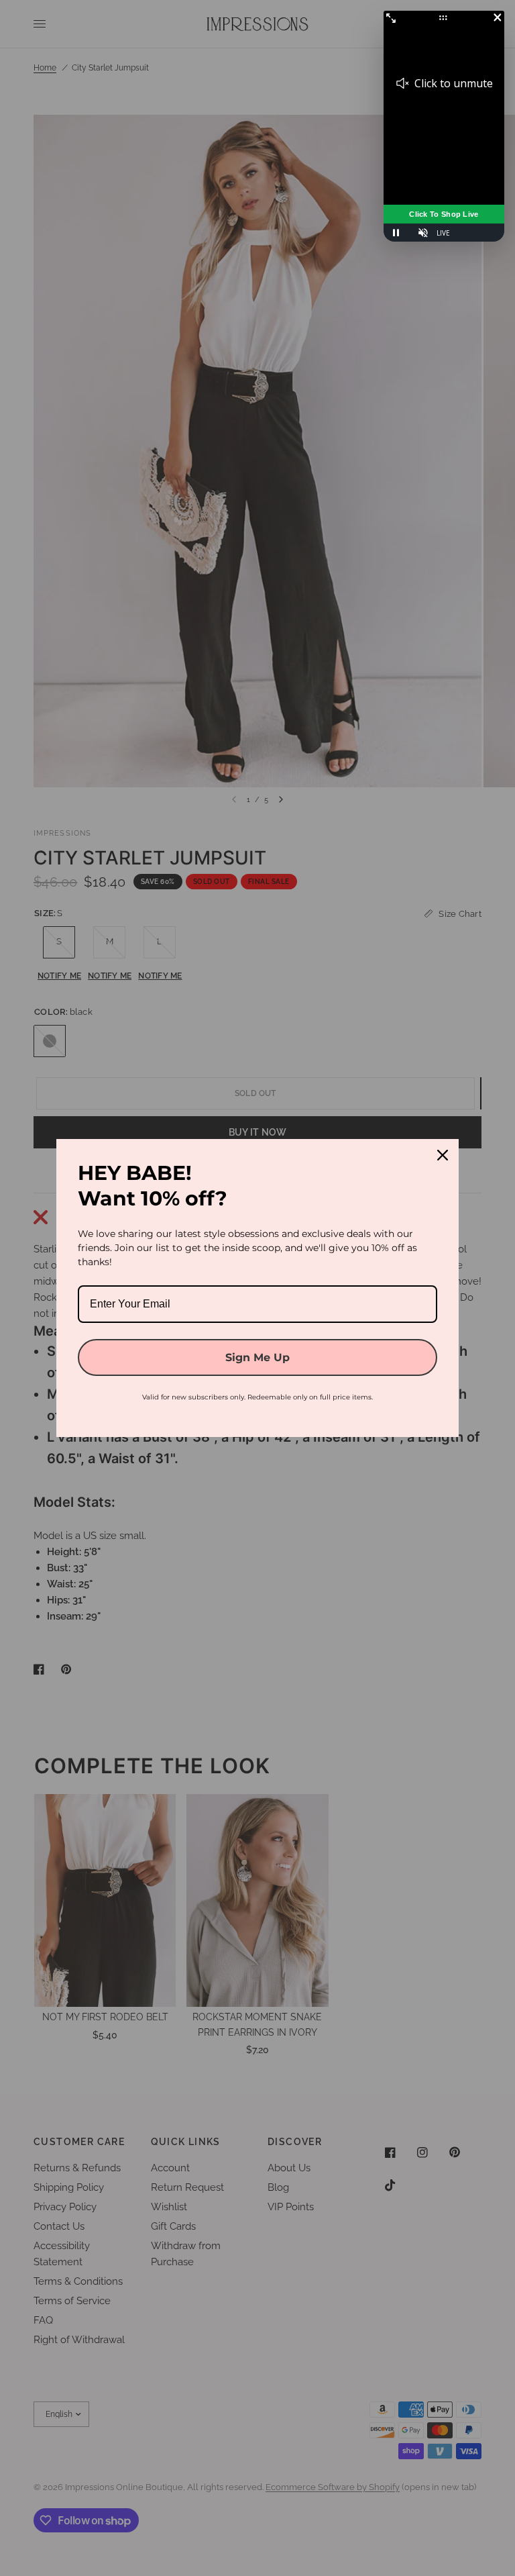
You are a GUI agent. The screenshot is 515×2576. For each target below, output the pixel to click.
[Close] (443, 1155)
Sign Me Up (257, 1357)
